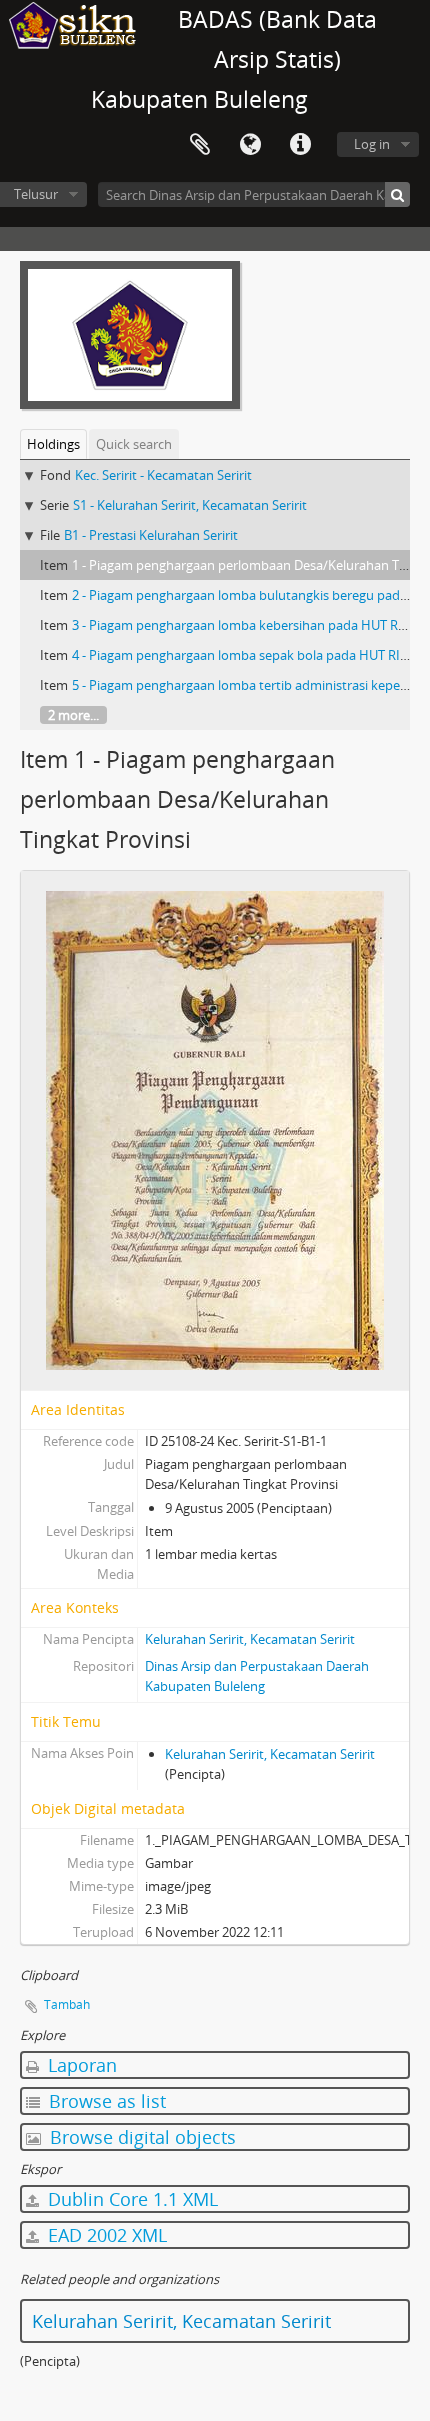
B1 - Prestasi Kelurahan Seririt (151, 535)
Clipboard (200, 145)
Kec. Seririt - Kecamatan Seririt (163, 475)
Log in (372, 144)
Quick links (300, 145)
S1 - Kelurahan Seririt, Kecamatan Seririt (190, 505)
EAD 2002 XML (105, 2235)
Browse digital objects (140, 2137)
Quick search (134, 444)
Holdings (53, 444)
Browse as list (105, 2101)
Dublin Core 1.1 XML (130, 2199)
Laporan (80, 2065)
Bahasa (250, 145)
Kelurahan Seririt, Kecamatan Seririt (250, 1639)
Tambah (67, 2004)
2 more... (73, 715)
